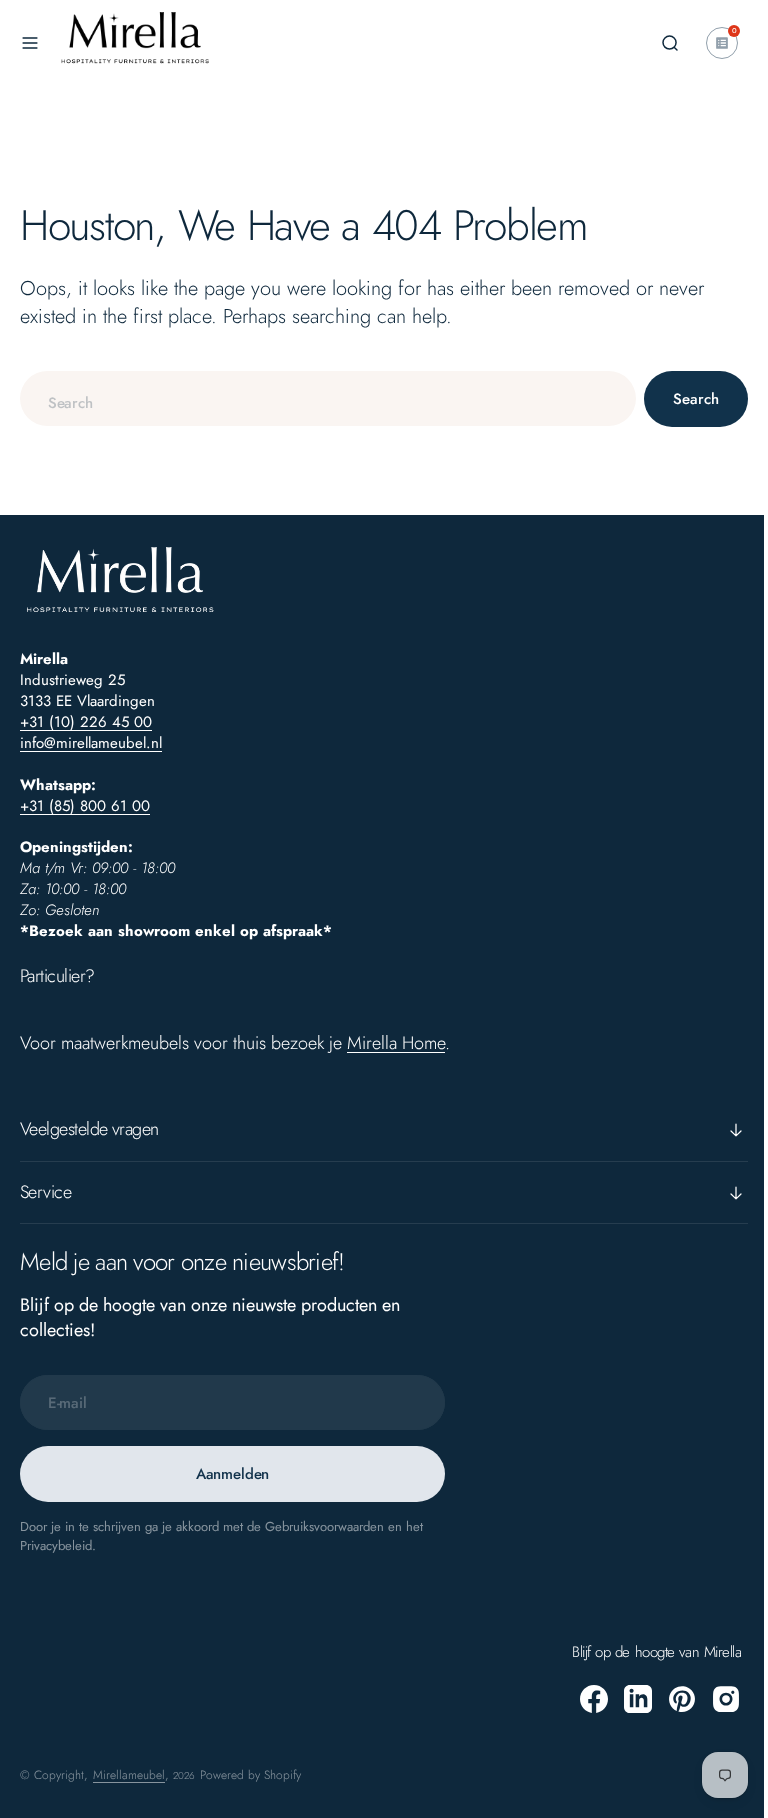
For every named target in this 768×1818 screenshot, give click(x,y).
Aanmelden (233, 1474)
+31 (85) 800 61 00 (85, 806)
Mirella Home (396, 1043)
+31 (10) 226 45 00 (86, 722)
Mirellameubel (129, 1775)
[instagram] (711, 1699)
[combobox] (320, 398)
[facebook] (579, 1699)
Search (680, 399)
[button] (30, 43)
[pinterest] (667, 1699)
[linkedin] (623, 1699)
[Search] (655, 43)
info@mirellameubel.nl (91, 743)
